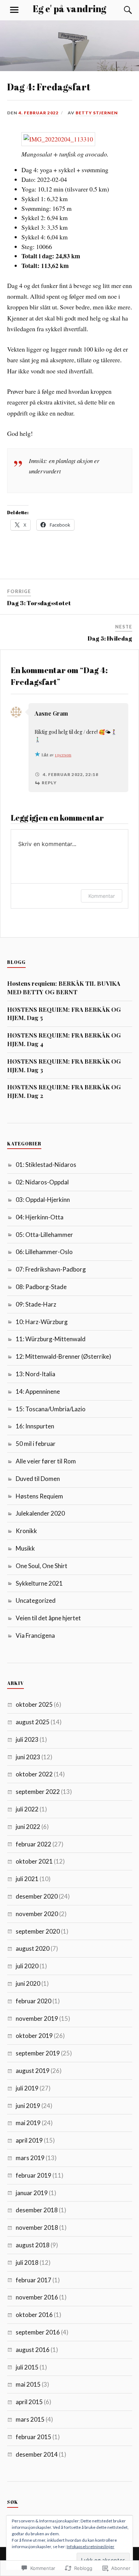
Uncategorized (36, 1600)
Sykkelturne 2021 (39, 1583)
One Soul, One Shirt (42, 1566)
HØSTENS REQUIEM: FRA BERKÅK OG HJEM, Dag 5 (64, 1014)
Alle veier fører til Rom (46, 1461)
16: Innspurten (35, 1426)
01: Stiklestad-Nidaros (46, 1165)
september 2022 (38, 1792)
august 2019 (33, 2071)
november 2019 (37, 2018)
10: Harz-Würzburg (42, 1322)
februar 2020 (34, 2001)
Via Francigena (35, 1635)
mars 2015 (30, 2419)
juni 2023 (28, 1757)
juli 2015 (27, 2367)
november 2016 (37, 2297)
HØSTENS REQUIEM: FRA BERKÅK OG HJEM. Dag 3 (64, 1065)
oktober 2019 (34, 2036)
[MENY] (14, 10)
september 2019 (38, 2053)
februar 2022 (34, 1844)
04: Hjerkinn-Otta (40, 1217)
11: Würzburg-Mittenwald (51, 1339)
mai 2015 (28, 2384)
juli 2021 (27, 1879)
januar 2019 (32, 2193)
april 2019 (29, 2140)
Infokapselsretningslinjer (91, 2547)
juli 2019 (27, 2088)
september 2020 (38, 1931)
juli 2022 (27, 1809)
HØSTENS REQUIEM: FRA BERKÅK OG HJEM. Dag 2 (64, 1091)
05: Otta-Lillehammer (44, 1235)
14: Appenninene (38, 1391)
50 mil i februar (36, 1444)
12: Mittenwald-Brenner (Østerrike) (63, 1356)
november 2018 (37, 2227)
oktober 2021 (34, 1861)
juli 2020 (27, 1966)
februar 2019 (34, 2175)
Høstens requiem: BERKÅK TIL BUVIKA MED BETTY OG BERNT (64, 988)
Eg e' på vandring (69, 9)
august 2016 (33, 2350)
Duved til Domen (38, 1479)
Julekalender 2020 (40, 1513)
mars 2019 (30, 2158)
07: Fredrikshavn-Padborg (51, 1269)
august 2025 (33, 1722)
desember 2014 (37, 2454)
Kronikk (26, 1531)
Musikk (25, 1548)
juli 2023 (27, 1739)
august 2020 (33, 1948)
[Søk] (121, 10)
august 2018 (33, 2245)
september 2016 (38, 2332)
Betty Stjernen (97, 113)
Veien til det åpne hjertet (48, 1618)
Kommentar (102, 896)
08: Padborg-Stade (41, 1287)
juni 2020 (28, 1983)
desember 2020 (37, 1896)
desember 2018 (37, 2210)
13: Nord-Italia (35, 1374)
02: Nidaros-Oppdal (42, 1182)
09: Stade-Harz (36, 1304)
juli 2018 (27, 2262)
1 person (63, 755)
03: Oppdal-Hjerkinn (43, 1200)
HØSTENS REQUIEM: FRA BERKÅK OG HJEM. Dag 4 (64, 1039)
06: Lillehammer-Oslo (44, 1252)
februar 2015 (34, 2437)
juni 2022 (28, 1827)
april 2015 (29, 2402)
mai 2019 (28, 2123)
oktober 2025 (34, 1704)
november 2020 (37, 1914)
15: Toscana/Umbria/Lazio (51, 1409)
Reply (49, 783)
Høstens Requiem (39, 1496)
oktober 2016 (34, 2315)
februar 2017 (34, 2280)
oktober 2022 (34, 1774)
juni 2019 (28, 2106)
